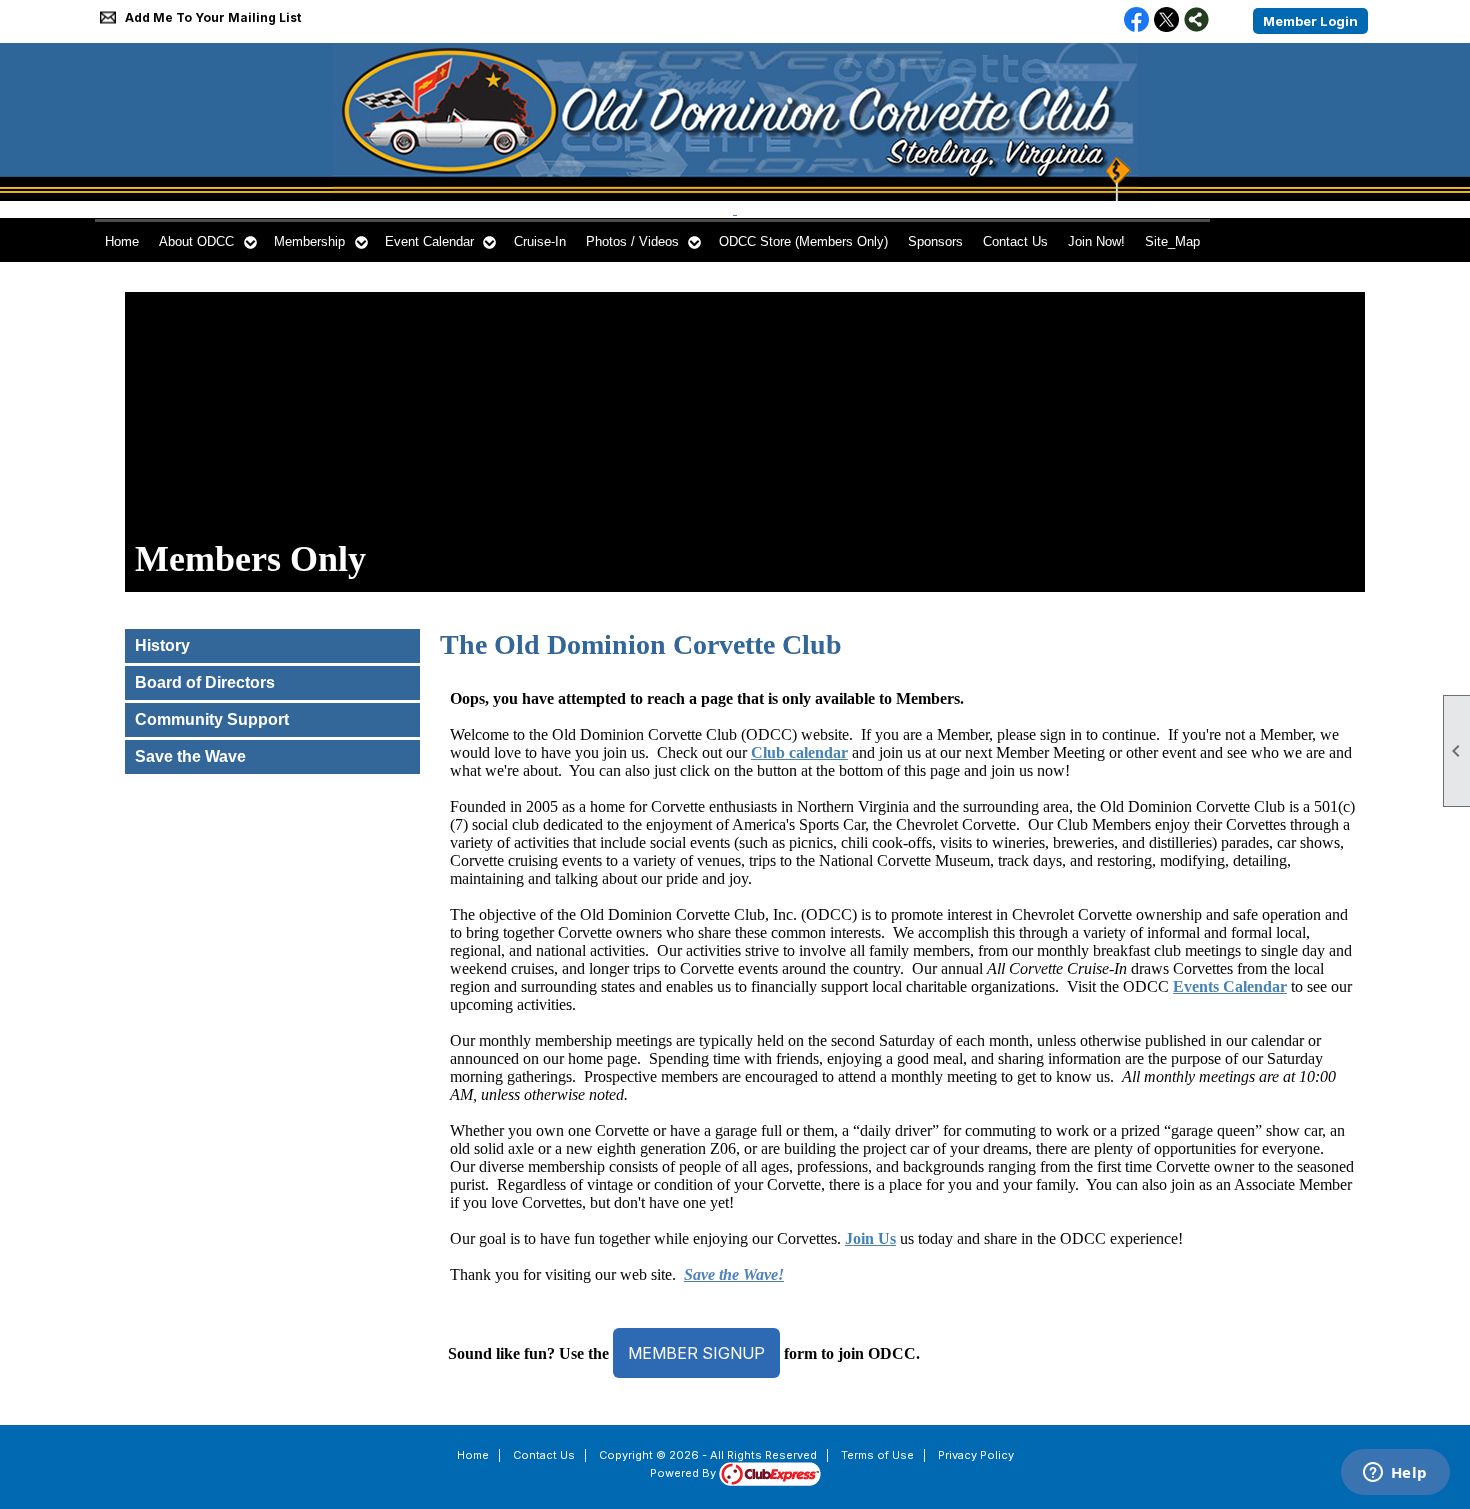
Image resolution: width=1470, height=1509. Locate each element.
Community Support (212, 719)
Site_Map (1172, 241)
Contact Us (1015, 241)
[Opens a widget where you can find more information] (1395, 1474)
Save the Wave (190, 756)
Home (122, 241)
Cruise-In (540, 241)
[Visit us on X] (1166, 21)
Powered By (684, 1473)
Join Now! (1096, 241)
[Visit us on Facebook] (1136, 21)
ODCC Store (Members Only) (803, 241)
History (162, 645)
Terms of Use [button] (877, 1455)
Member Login (1310, 21)
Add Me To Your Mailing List (213, 17)
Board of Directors (205, 682)
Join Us (870, 1238)
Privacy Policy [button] (976, 1455)
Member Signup (696, 1353)
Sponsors (935, 241)
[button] (206, 240)
